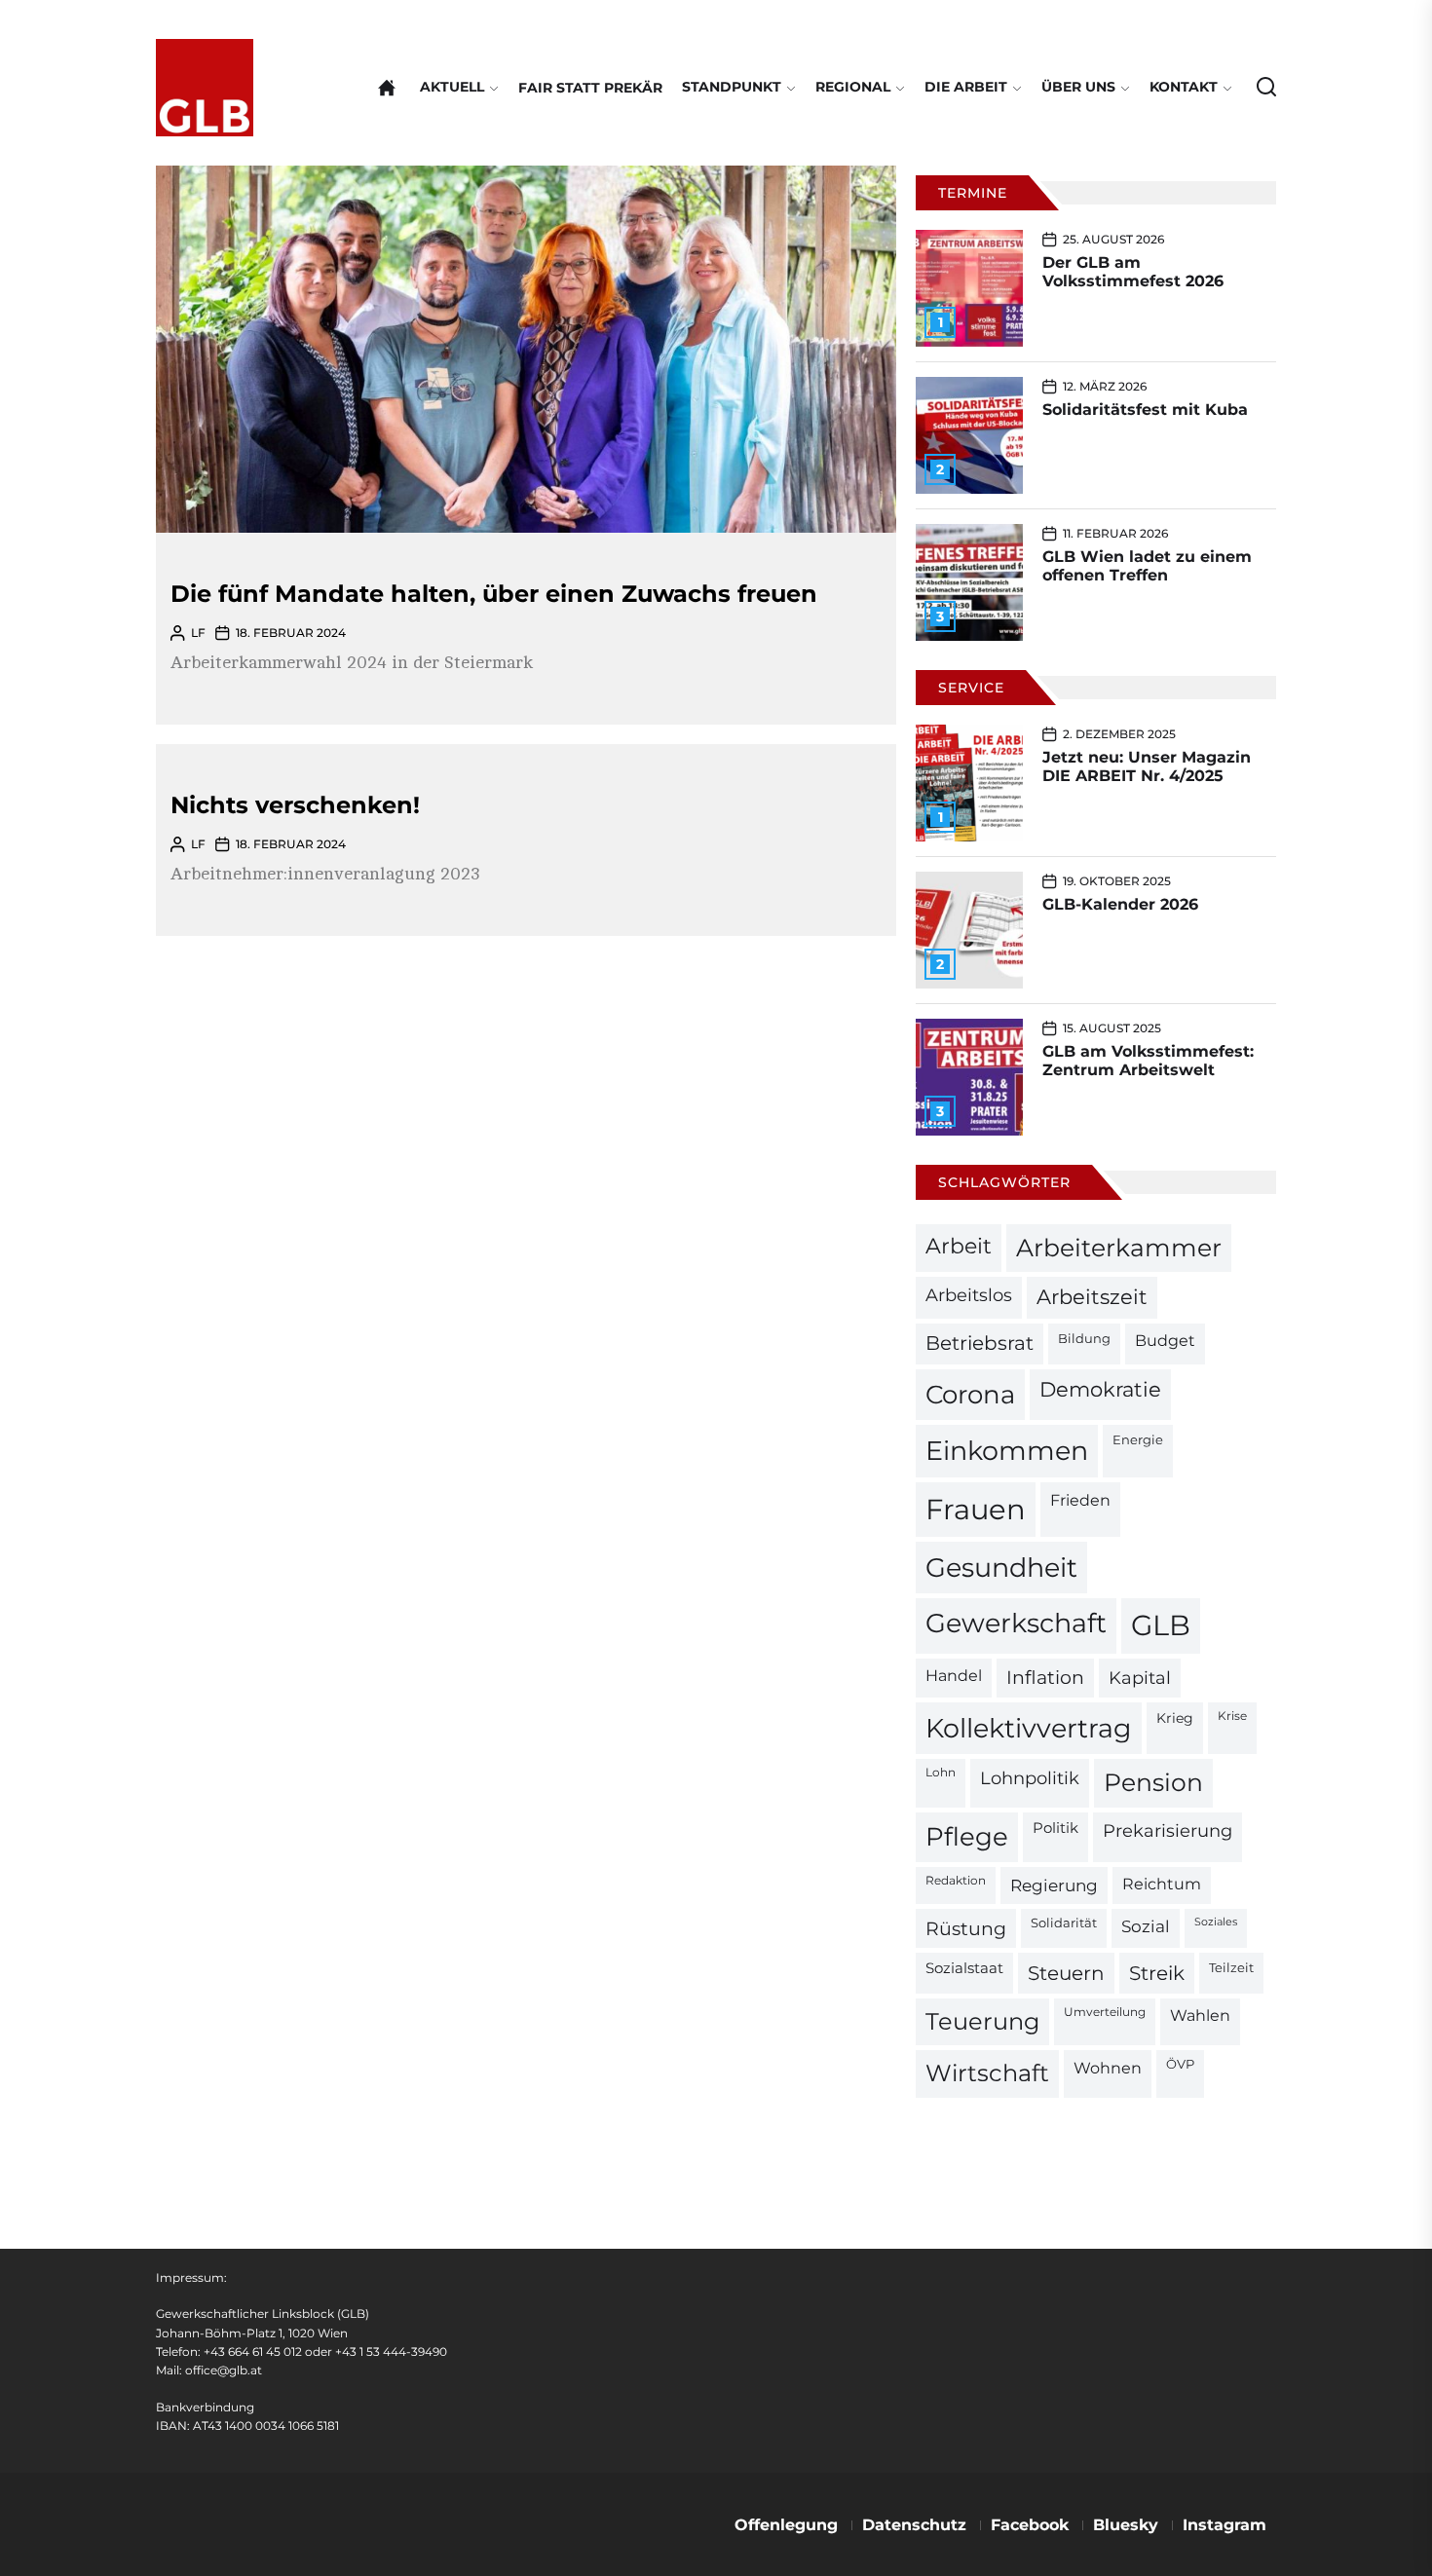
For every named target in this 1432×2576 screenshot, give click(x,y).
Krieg (1175, 1718)
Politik (1055, 1828)
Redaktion (956, 1881)
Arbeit (959, 1246)
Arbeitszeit (1092, 1297)
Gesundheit (1001, 1568)
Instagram (1225, 2525)
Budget (1165, 1341)
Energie (1138, 1439)
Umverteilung (1105, 2012)
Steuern (1066, 1973)
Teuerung (982, 2021)
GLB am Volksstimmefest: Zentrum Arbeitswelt (1148, 1061)
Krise (1232, 1716)
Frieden (1080, 1500)
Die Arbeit (966, 87)
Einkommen (1007, 1450)
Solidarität (1064, 1923)
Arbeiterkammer (1119, 1248)
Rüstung (966, 1928)
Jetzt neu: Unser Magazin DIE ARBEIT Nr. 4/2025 (1147, 766)
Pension (1153, 1782)
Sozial (1146, 1926)
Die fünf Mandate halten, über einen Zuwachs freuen (494, 594)
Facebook (1030, 2525)
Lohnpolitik (1030, 1778)
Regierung (1054, 1885)
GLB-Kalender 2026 (1120, 904)
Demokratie (1100, 1389)
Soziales (1216, 1922)
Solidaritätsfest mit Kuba (1145, 410)
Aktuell (452, 87)
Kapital (1140, 1678)
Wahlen (1200, 2016)
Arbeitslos (969, 1295)
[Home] (387, 88)
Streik (1157, 1973)
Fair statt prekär (590, 88)
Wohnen (1108, 2068)
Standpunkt (732, 87)
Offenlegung (786, 2525)
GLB (1161, 1625)
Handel (954, 1676)
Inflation (1045, 1678)
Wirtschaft (987, 2073)
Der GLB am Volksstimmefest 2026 (1133, 272)
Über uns (1078, 87)
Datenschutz (914, 2525)
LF (198, 633)
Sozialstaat (964, 1968)
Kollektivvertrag (1029, 1728)
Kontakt (1184, 87)
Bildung (1084, 1338)
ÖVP (1180, 2064)
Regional (853, 87)
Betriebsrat (980, 1343)
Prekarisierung (1168, 1830)
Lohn (941, 1773)
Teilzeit (1231, 1967)
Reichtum (1162, 1884)
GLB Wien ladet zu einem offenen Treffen (1147, 566)
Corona (970, 1394)
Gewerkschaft (1016, 1623)
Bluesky (1126, 2525)
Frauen (976, 1509)
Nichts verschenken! (295, 805)
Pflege (967, 1836)
